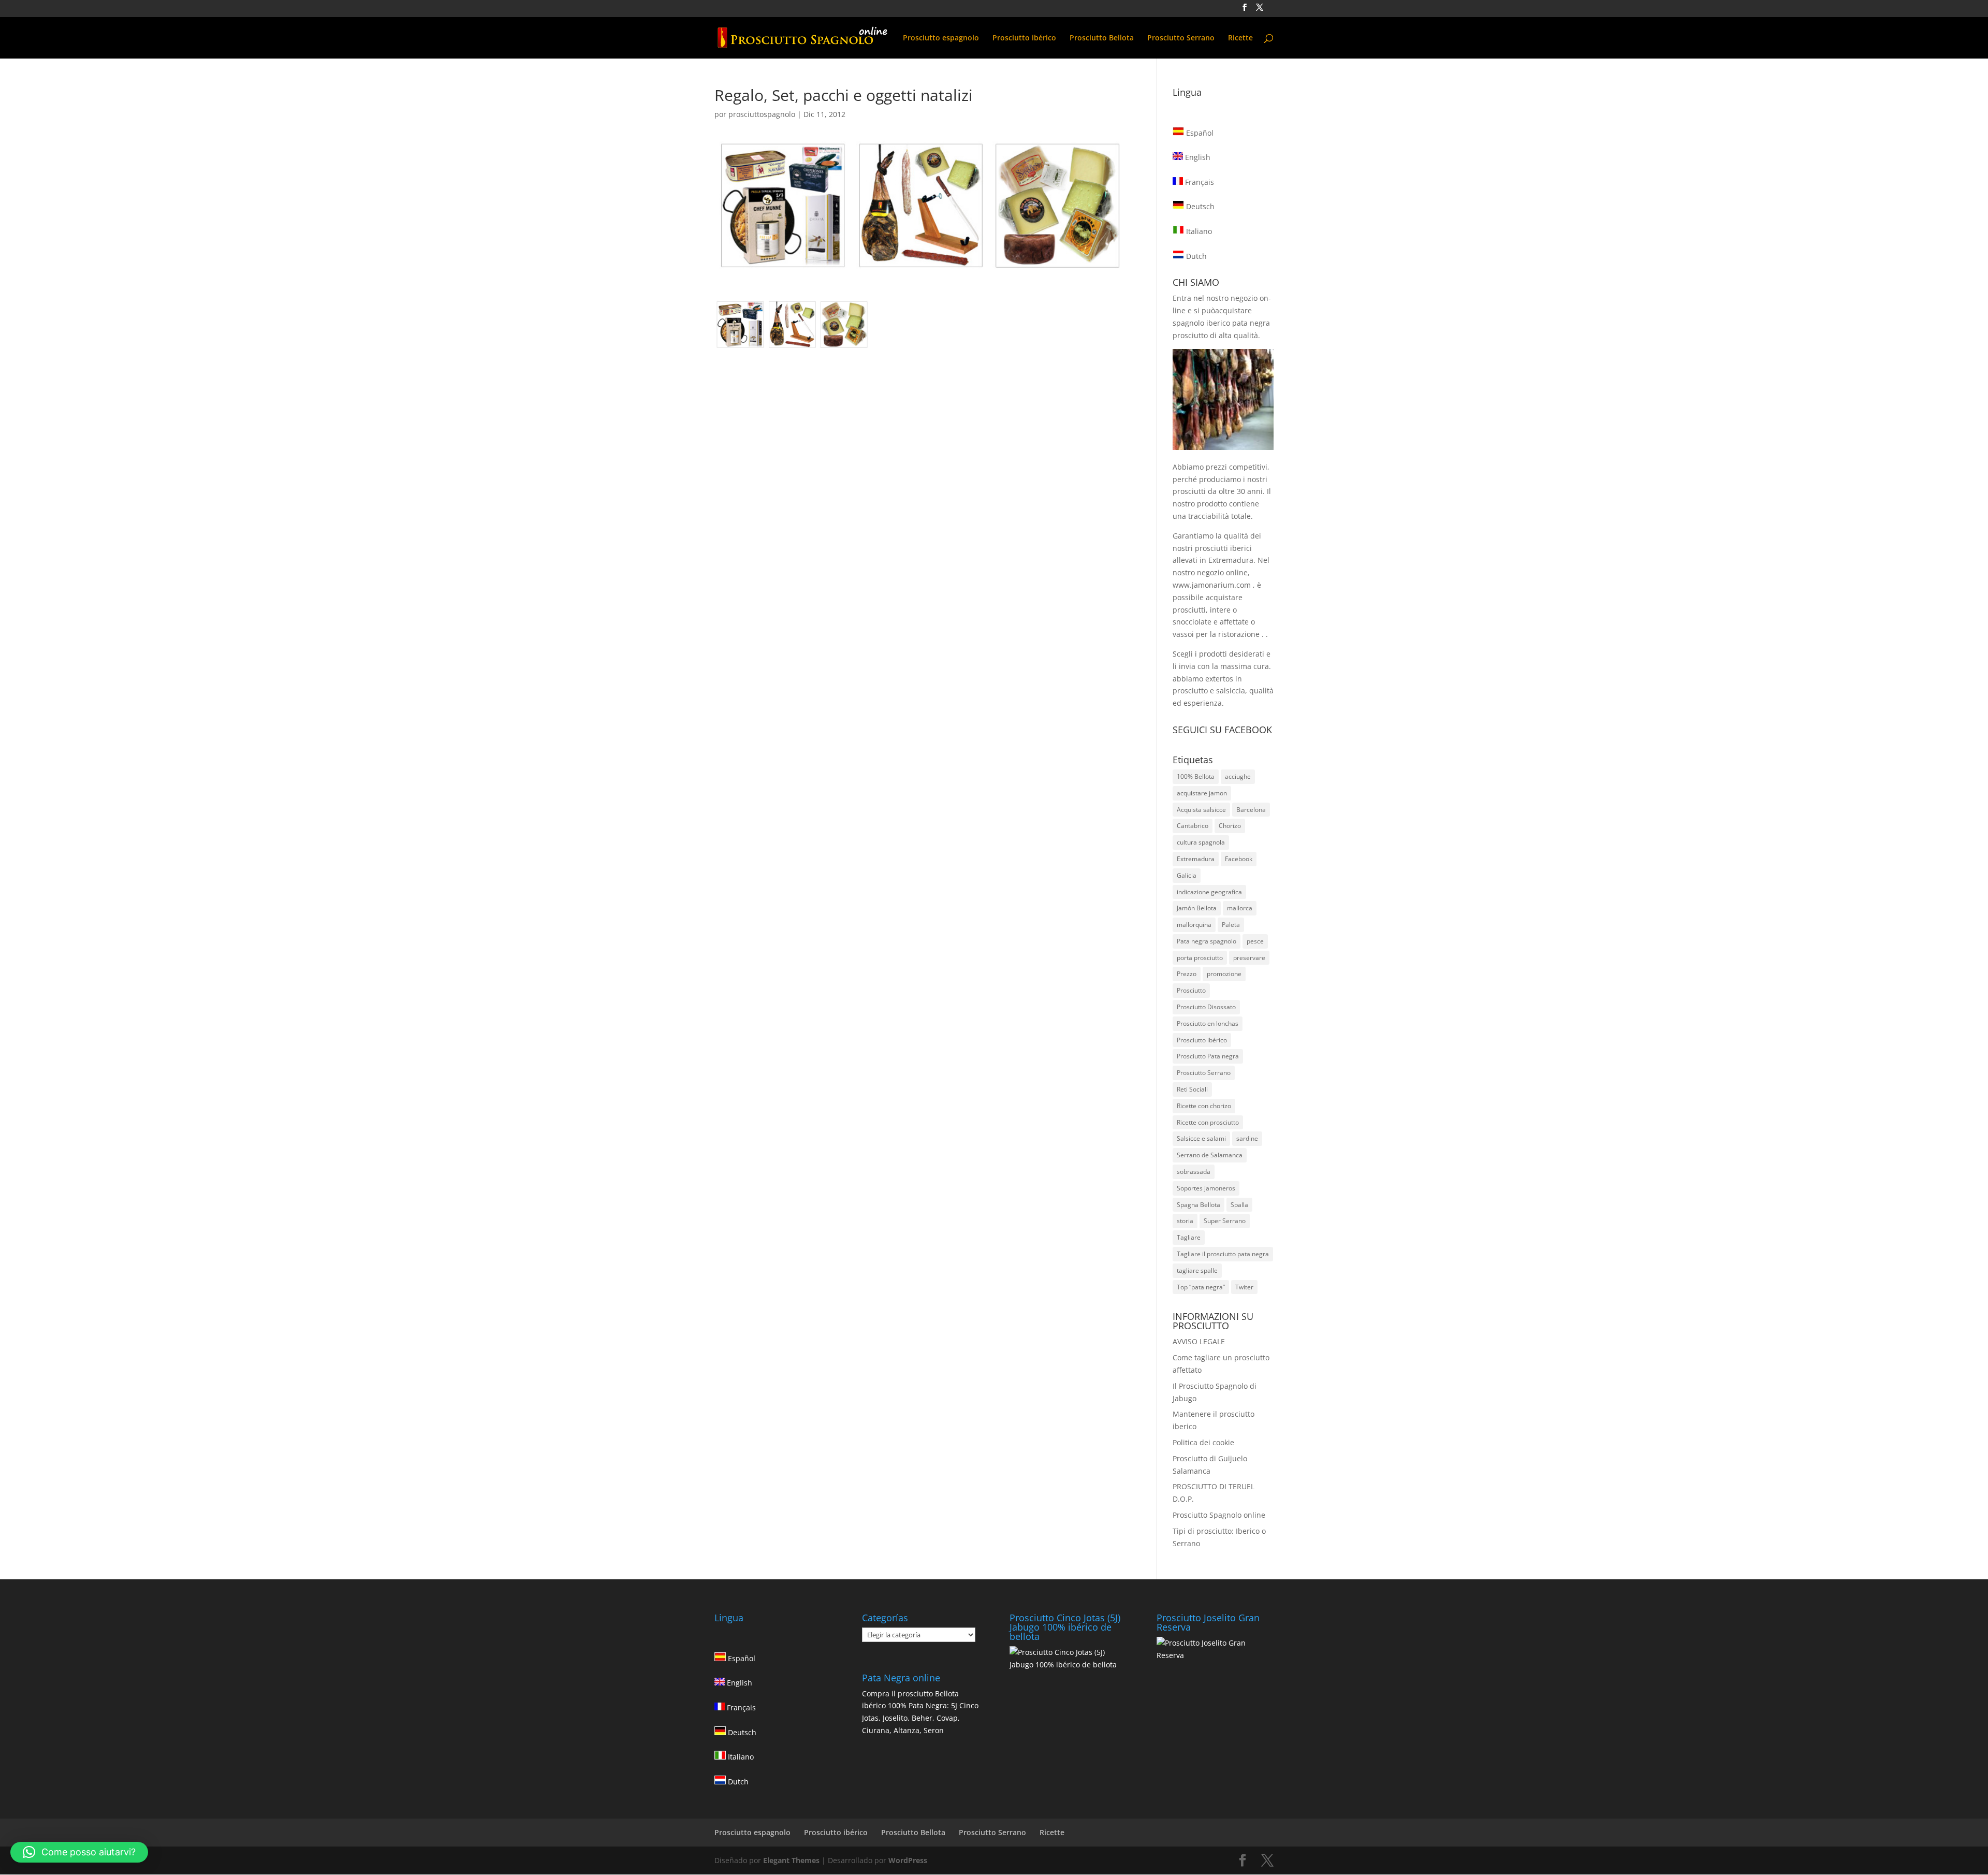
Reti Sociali (1192, 1089)
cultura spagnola (1201, 842)
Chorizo (1230, 826)
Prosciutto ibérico (1024, 38)
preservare (1249, 958)
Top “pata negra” (1201, 1287)
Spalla (1239, 1205)
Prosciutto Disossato (1206, 1007)
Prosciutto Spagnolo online (1219, 1515)
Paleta (1231, 925)
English (1197, 157)
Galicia (1187, 875)
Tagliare (1189, 1237)
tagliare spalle (1197, 1270)
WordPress (908, 1860)
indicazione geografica (1209, 892)
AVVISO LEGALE (1199, 1341)
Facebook (1239, 859)
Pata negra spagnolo (1207, 941)
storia (1185, 1221)
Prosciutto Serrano (1181, 38)
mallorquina (1194, 925)
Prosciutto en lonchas (1208, 1023)
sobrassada (1194, 1172)
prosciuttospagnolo (762, 114)
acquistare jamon (1202, 793)
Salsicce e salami (1201, 1138)
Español (1199, 133)
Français (1198, 182)
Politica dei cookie (1203, 1442)
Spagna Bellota (1198, 1205)
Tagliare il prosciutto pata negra (1223, 1254)
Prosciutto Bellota (1102, 38)
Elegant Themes (791, 1860)
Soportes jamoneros (1206, 1188)
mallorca (1240, 908)
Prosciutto (1191, 990)
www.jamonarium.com (1212, 585)
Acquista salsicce (1201, 810)
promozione (1224, 974)
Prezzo (1187, 974)
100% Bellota (1196, 776)
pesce (1255, 941)
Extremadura (1196, 859)
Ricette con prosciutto (1208, 1122)
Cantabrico (1193, 826)
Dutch (1195, 256)
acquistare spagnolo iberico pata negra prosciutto (1221, 323)
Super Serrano (1225, 1221)
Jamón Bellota (1197, 908)
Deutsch (1199, 206)
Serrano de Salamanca (1210, 1155)
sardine (1247, 1138)
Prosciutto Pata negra (1208, 1056)
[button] (79, 1852)
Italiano (1198, 231)
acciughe (1238, 776)
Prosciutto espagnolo (941, 38)
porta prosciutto (1200, 958)
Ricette (1240, 38)
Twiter (1244, 1287)
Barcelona (1251, 810)
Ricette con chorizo (1204, 1106)
